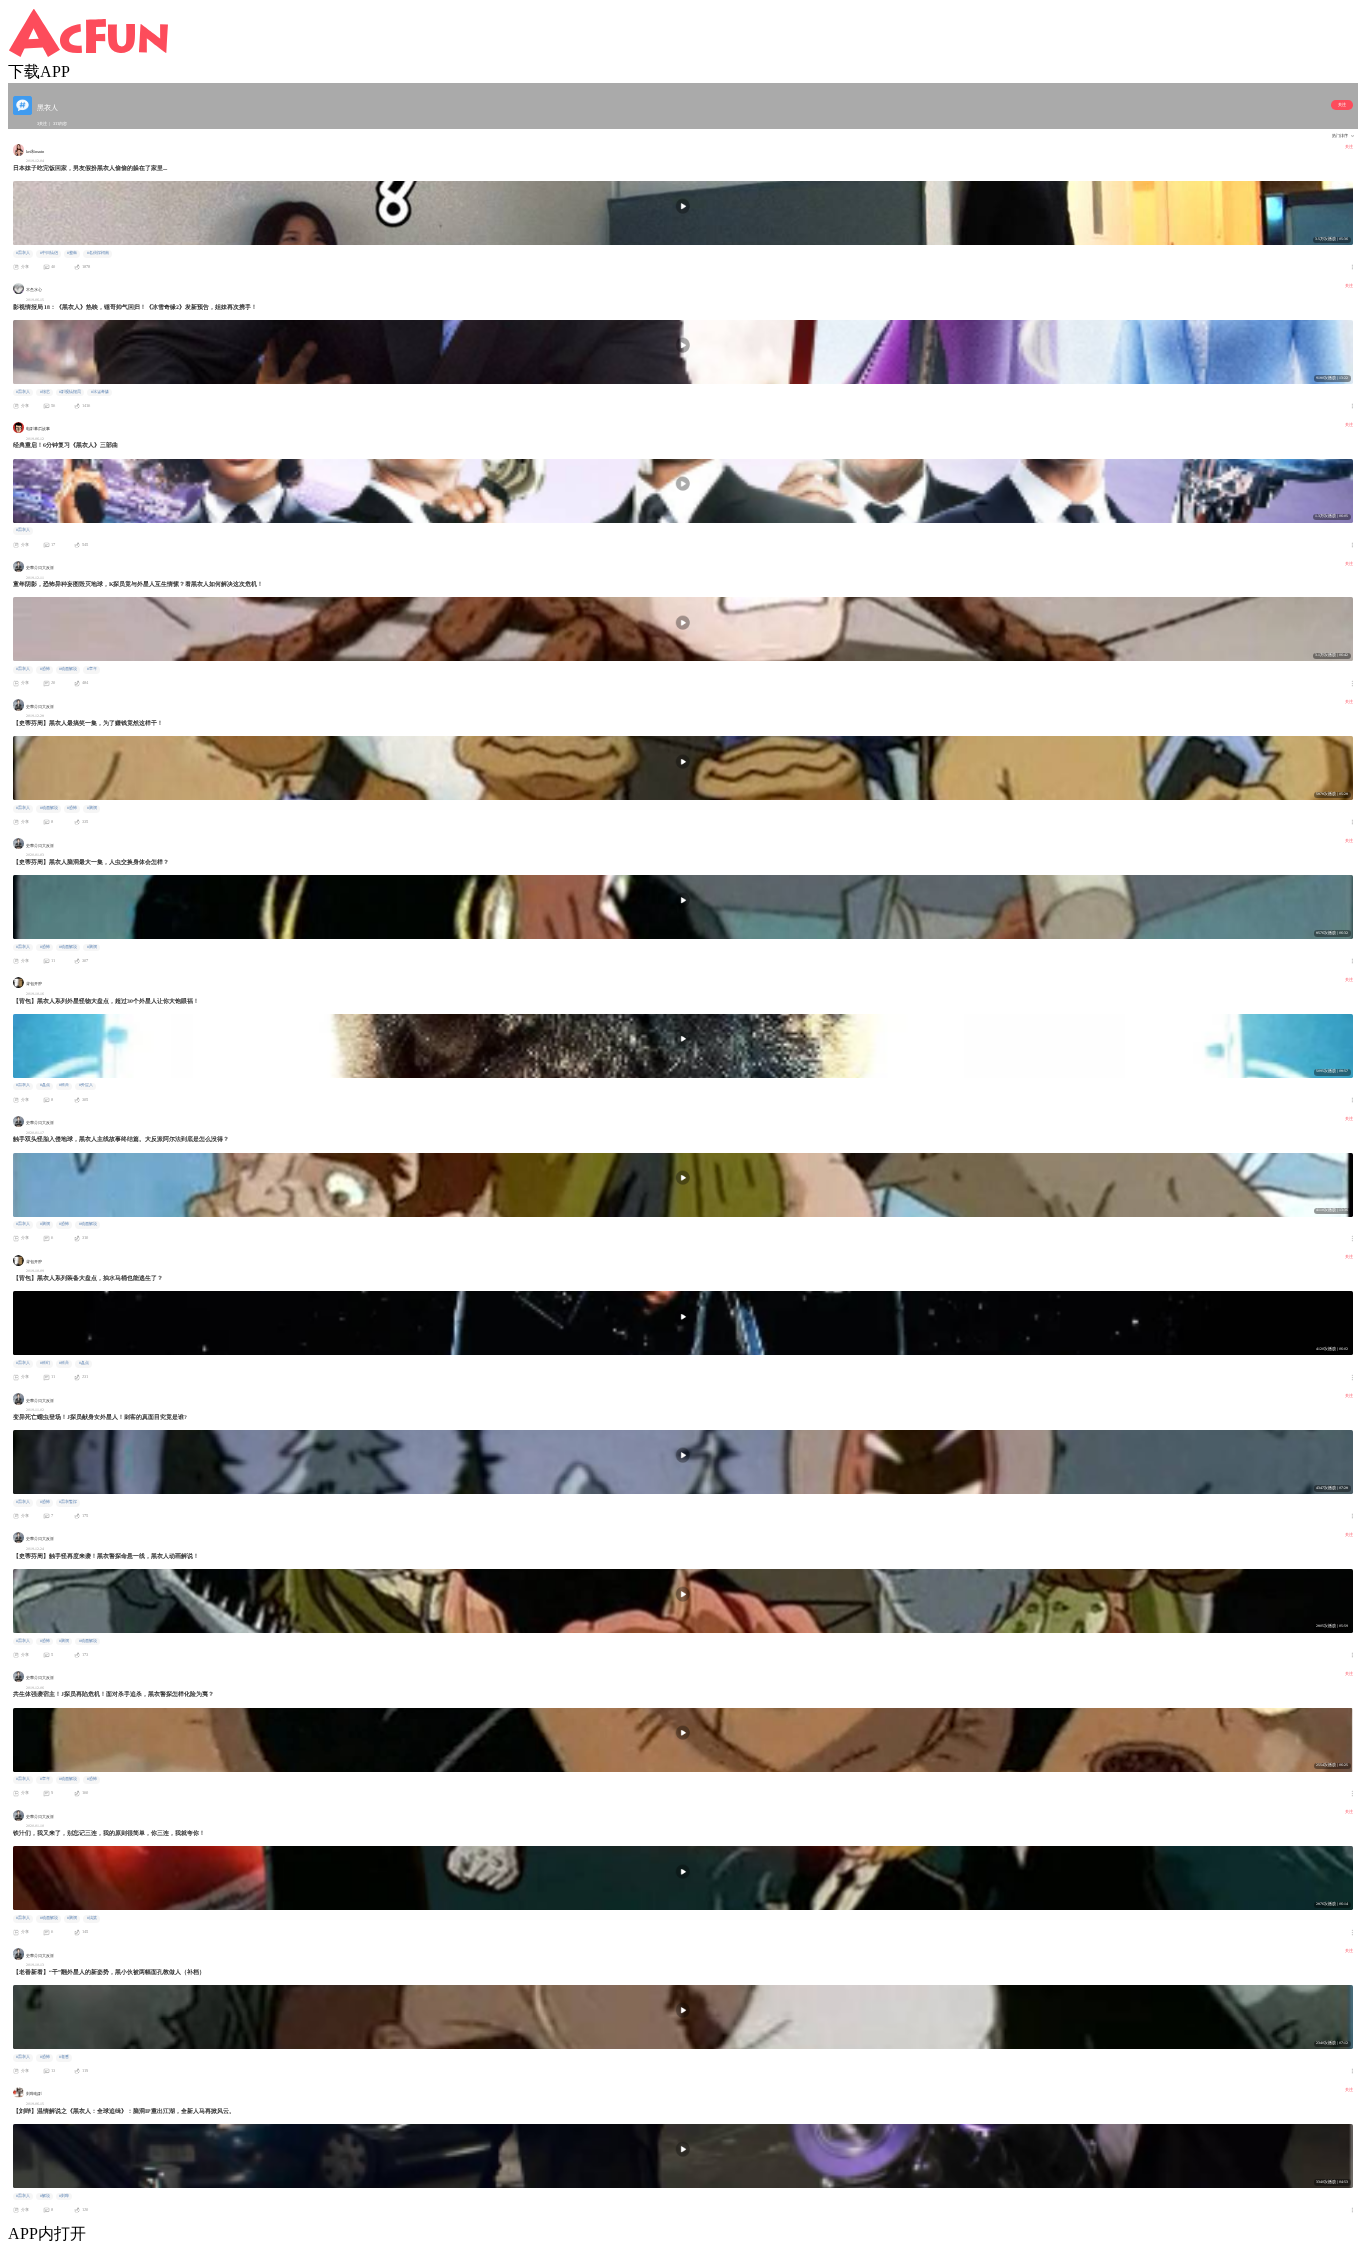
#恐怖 (45, 669)
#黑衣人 (23, 253)
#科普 (64, 1085)
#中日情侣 (49, 253)
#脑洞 (92, 808)
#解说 (45, 2196)
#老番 (64, 2057)
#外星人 (86, 1085)
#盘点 (45, 1085)
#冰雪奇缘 (100, 392)
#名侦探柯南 (98, 253)
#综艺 (45, 392)
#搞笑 (92, 1918)
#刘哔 (64, 2196)
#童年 (92, 669)
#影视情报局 (70, 392)
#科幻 (45, 1363)
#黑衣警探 (68, 1502)
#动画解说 (68, 669)
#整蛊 (72, 253)
